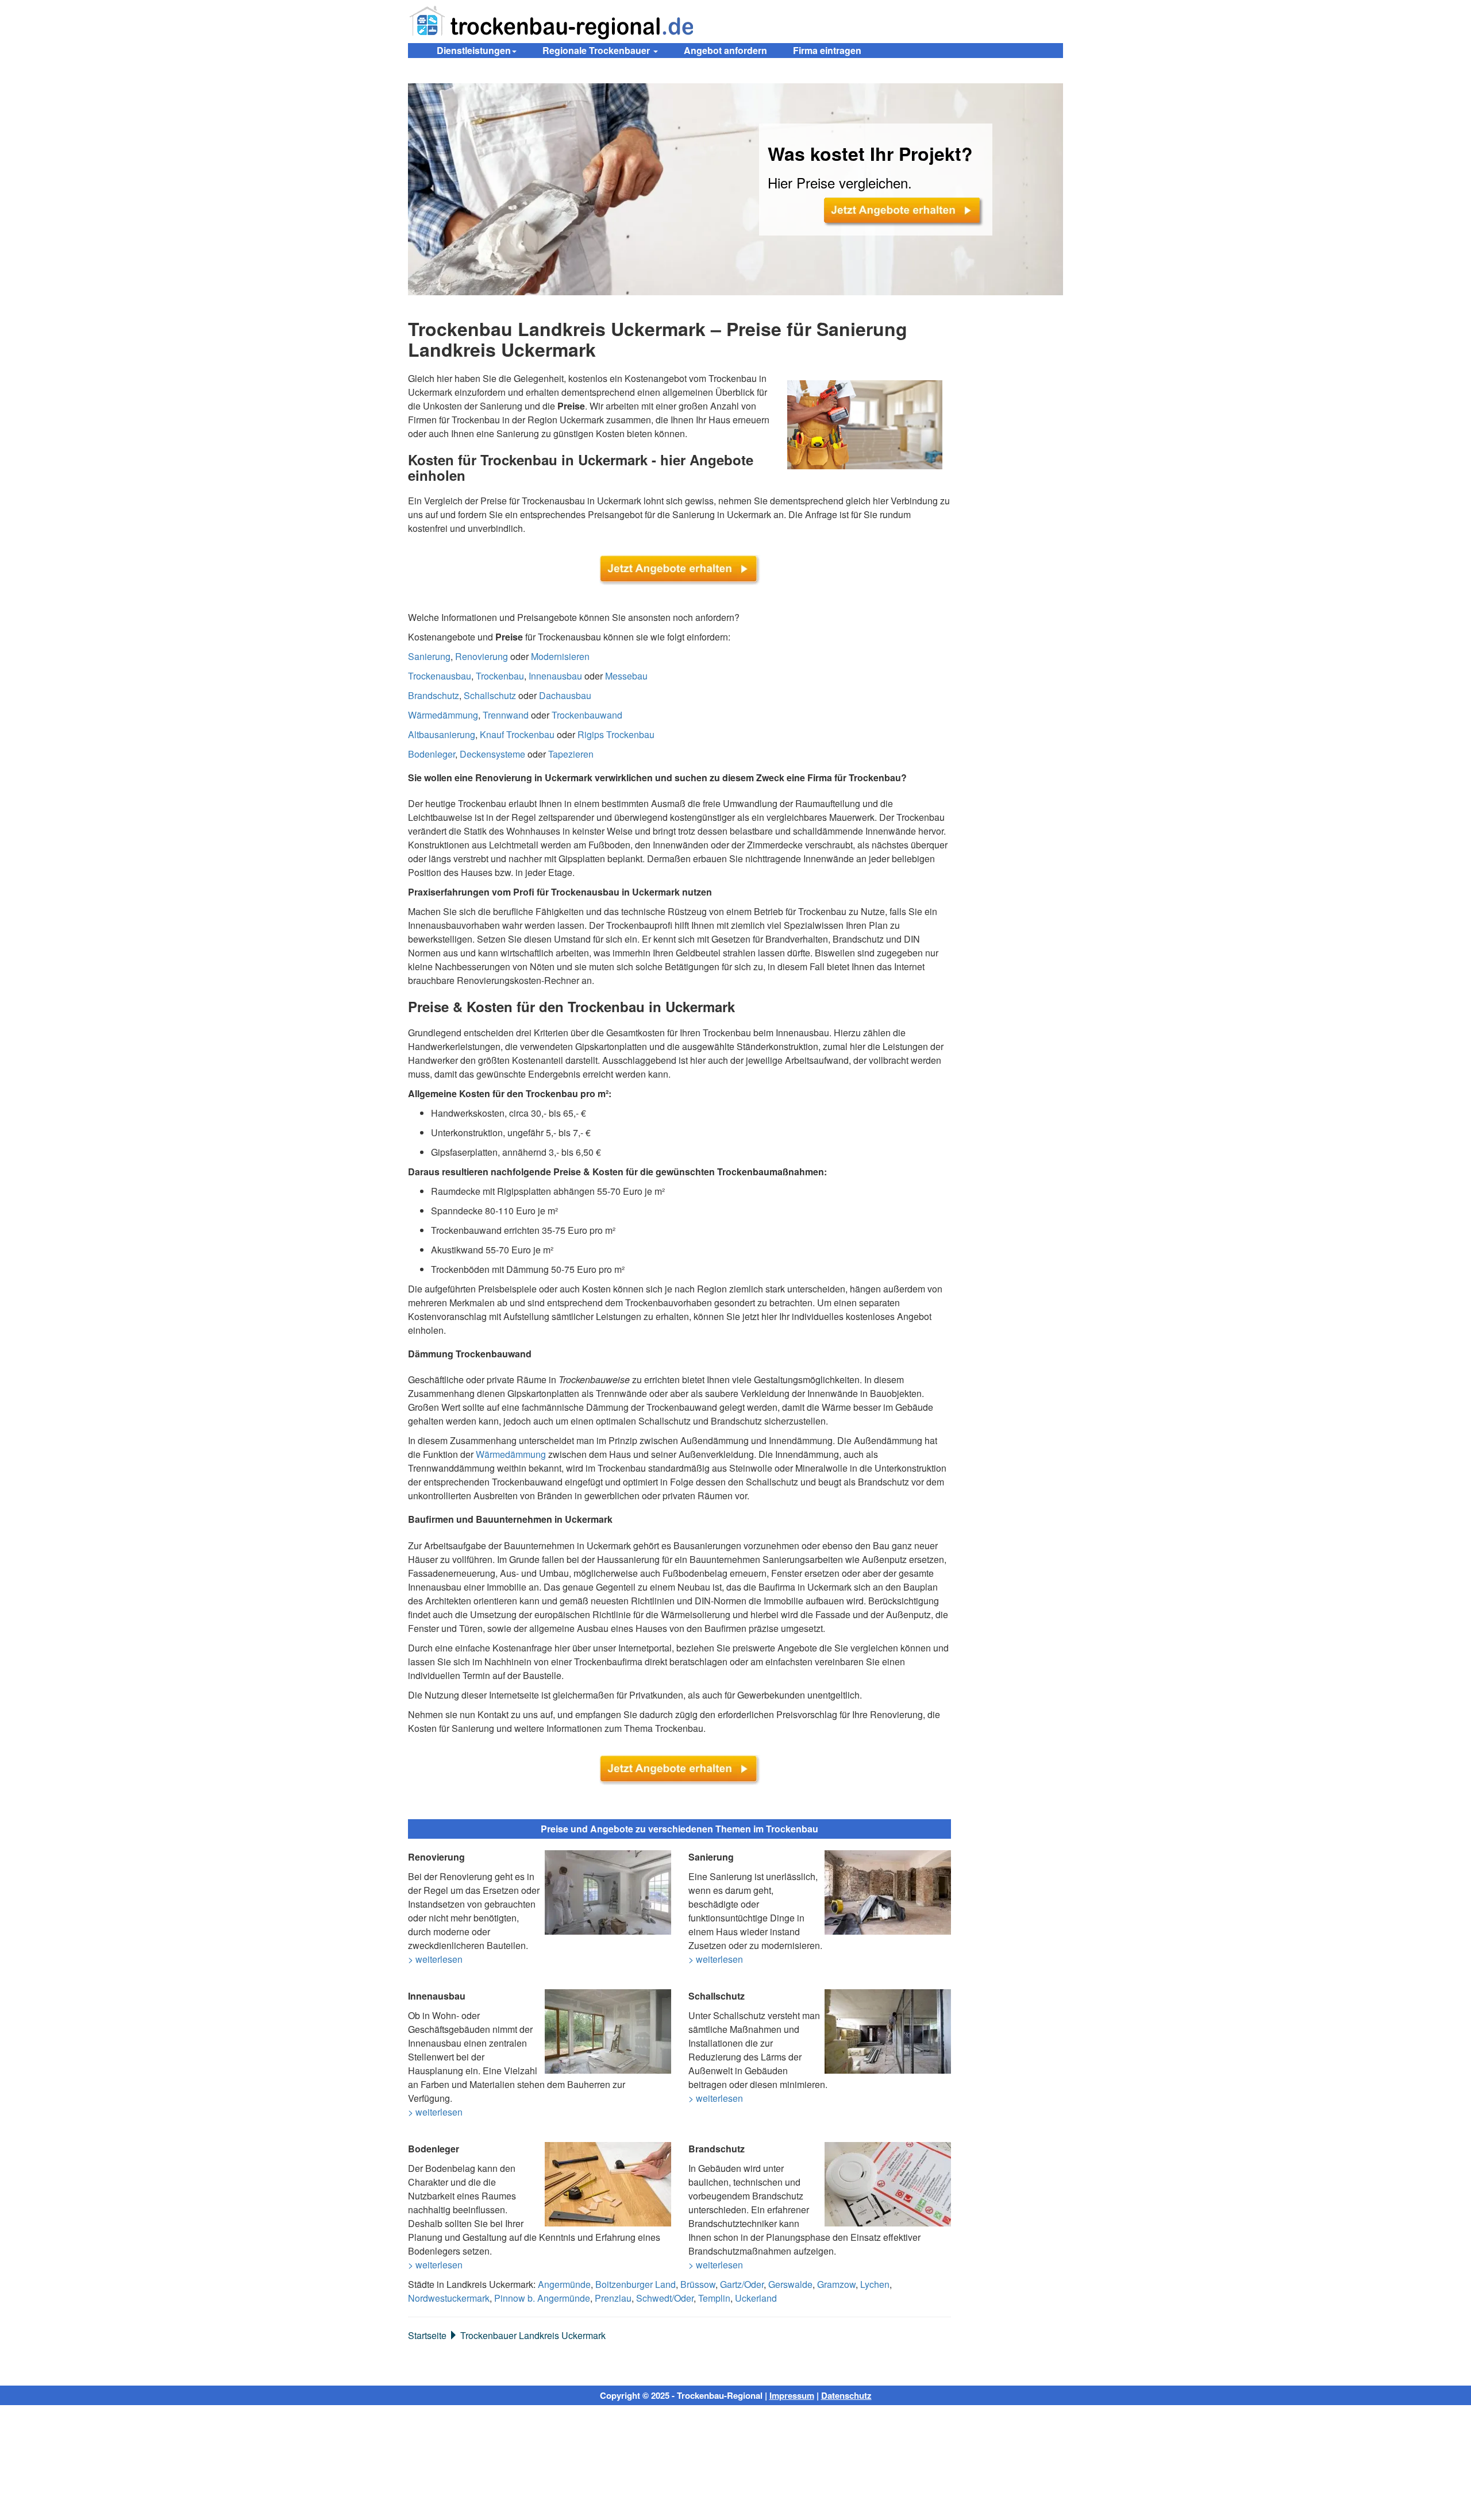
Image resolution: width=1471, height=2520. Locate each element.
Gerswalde (790, 2284)
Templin (714, 2298)
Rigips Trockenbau (616, 734)
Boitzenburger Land (636, 2284)
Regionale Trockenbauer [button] (597, 50)
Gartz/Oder (742, 2284)
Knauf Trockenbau (517, 734)
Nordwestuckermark (449, 2298)
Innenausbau (555, 676)
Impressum (792, 2395)
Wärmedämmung (443, 715)
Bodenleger (432, 754)
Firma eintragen (827, 50)
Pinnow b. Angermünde (542, 2298)
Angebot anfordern (725, 50)
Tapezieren (571, 754)
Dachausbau (565, 695)
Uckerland (756, 2298)
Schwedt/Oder (665, 2298)
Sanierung (429, 656)
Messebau (626, 676)
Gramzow (836, 2284)
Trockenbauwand (587, 715)
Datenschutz (846, 2395)
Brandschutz (434, 695)
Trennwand (506, 715)
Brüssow (698, 2284)
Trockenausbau (440, 676)
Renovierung (482, 656)
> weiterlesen (435, 1959)
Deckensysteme (492, 754)
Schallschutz (490, 695)
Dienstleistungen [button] (474, 50)
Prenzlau (613, 2298)
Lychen (875, 2284)
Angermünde (564, 2284)
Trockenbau (500, 676)
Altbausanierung (442, 734)
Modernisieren (560, 656)
